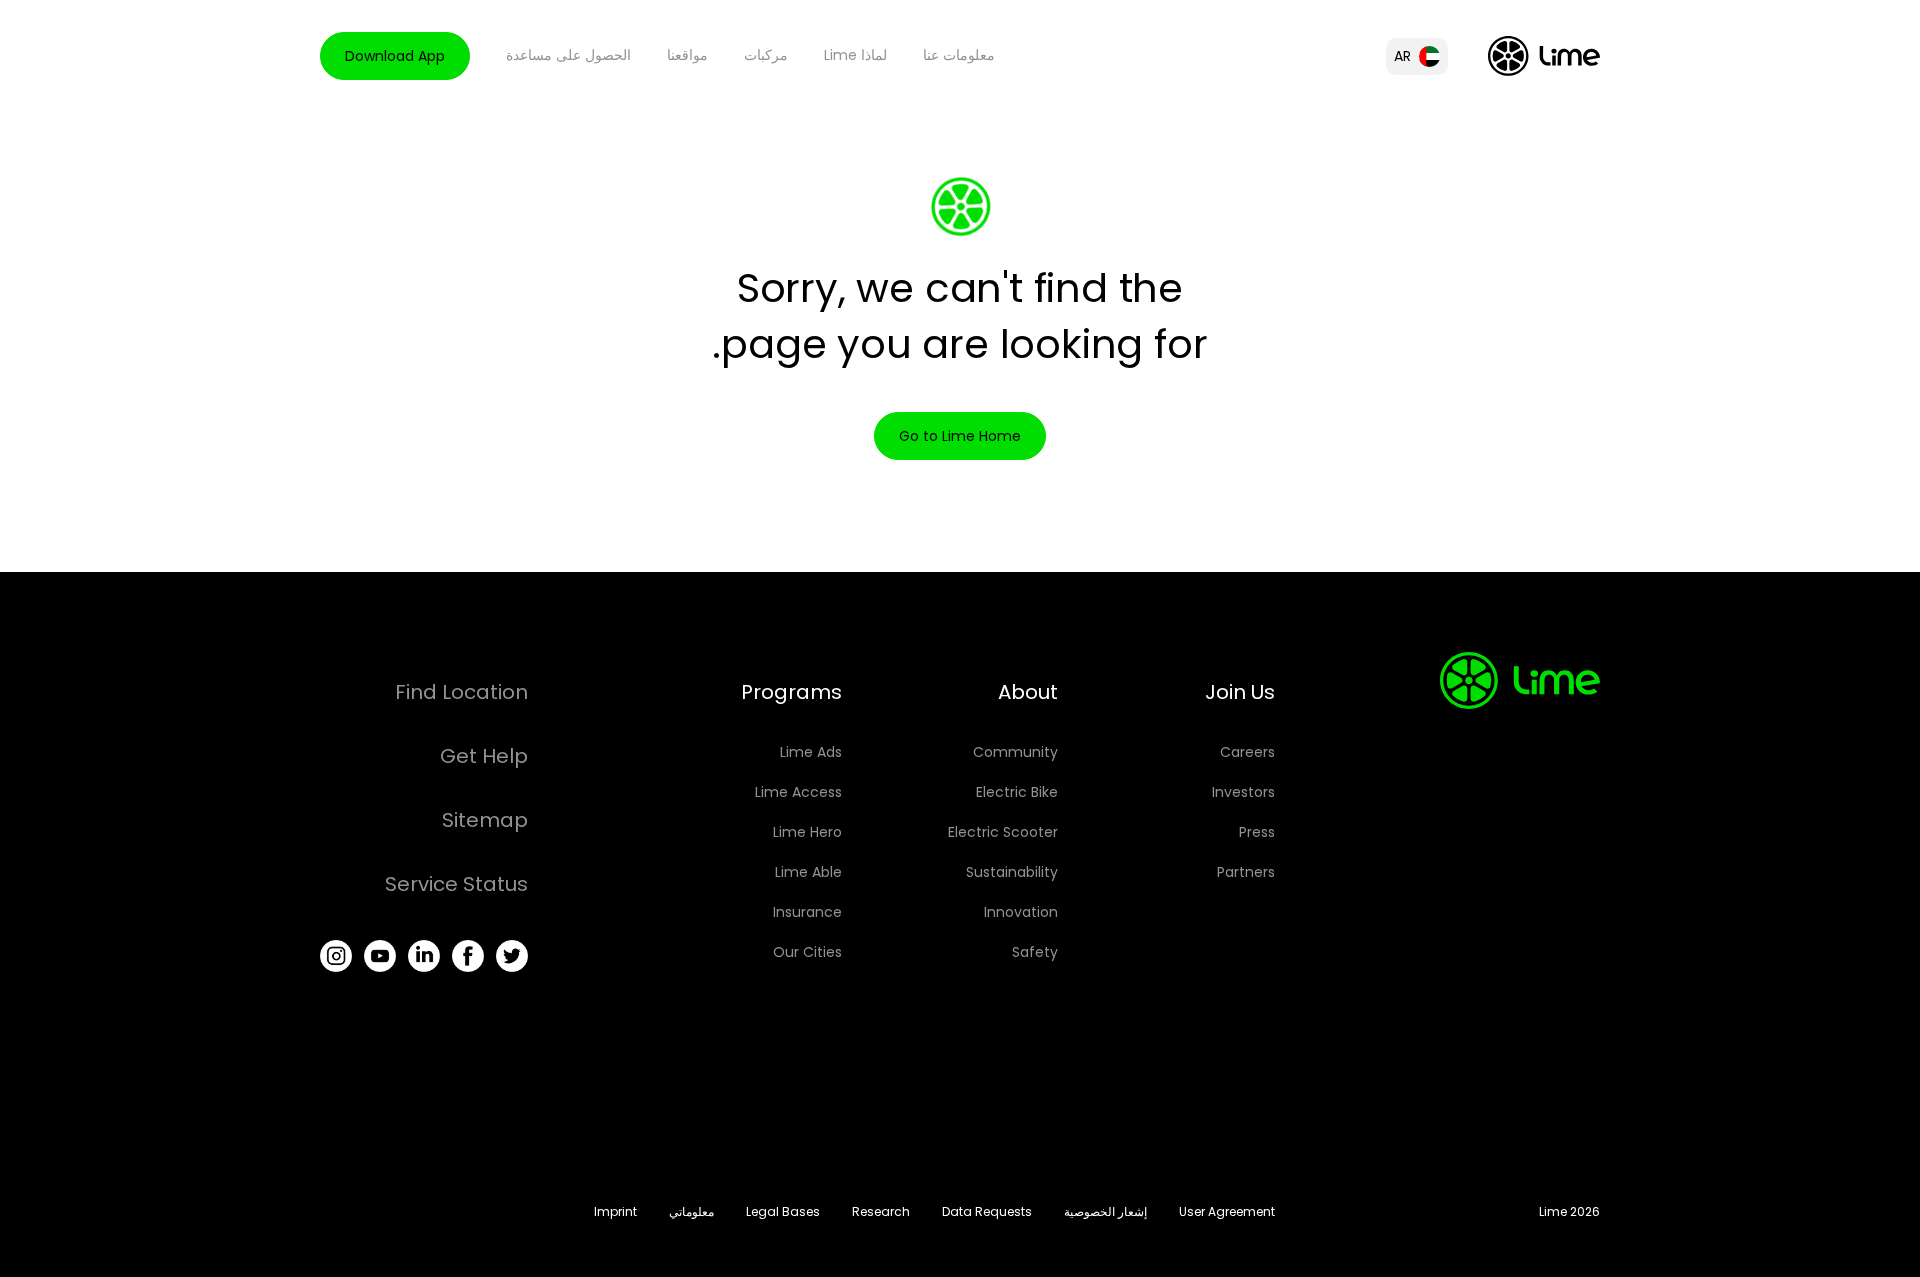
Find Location (461, 692)
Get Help (484, 756)
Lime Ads (811, 752)
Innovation (1021, 912)
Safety (1035, 952)
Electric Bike (1017, 792)
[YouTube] (380, 956)
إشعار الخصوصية (1105, 1211)
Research (881, 1211)
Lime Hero (807, 832)
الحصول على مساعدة (568, 55)
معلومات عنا (959, 55)
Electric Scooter (1003, 832)
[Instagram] (336, 956)
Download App (395, 56)
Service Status (456, 884)
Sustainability (1012, 872)
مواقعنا (687, 55)
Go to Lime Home (960, 436)
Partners (1246, 872)
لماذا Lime (855, 55)
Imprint (615, 1211)
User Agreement (1227, 1211)
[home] (1544, 56)
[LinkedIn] (424, 956)
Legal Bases (783, 1211)
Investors (1243, 792)
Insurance (807, 912)
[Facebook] (468, 956)
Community (1015, 752)
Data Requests (987, 1211)
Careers (1247, 752)
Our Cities (807, 952)
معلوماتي (691, 1211)
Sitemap (485, 820)
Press (1257, 832)
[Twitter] (512, 956)
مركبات (766, 55)
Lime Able (808, 872)
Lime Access (798, 792)
